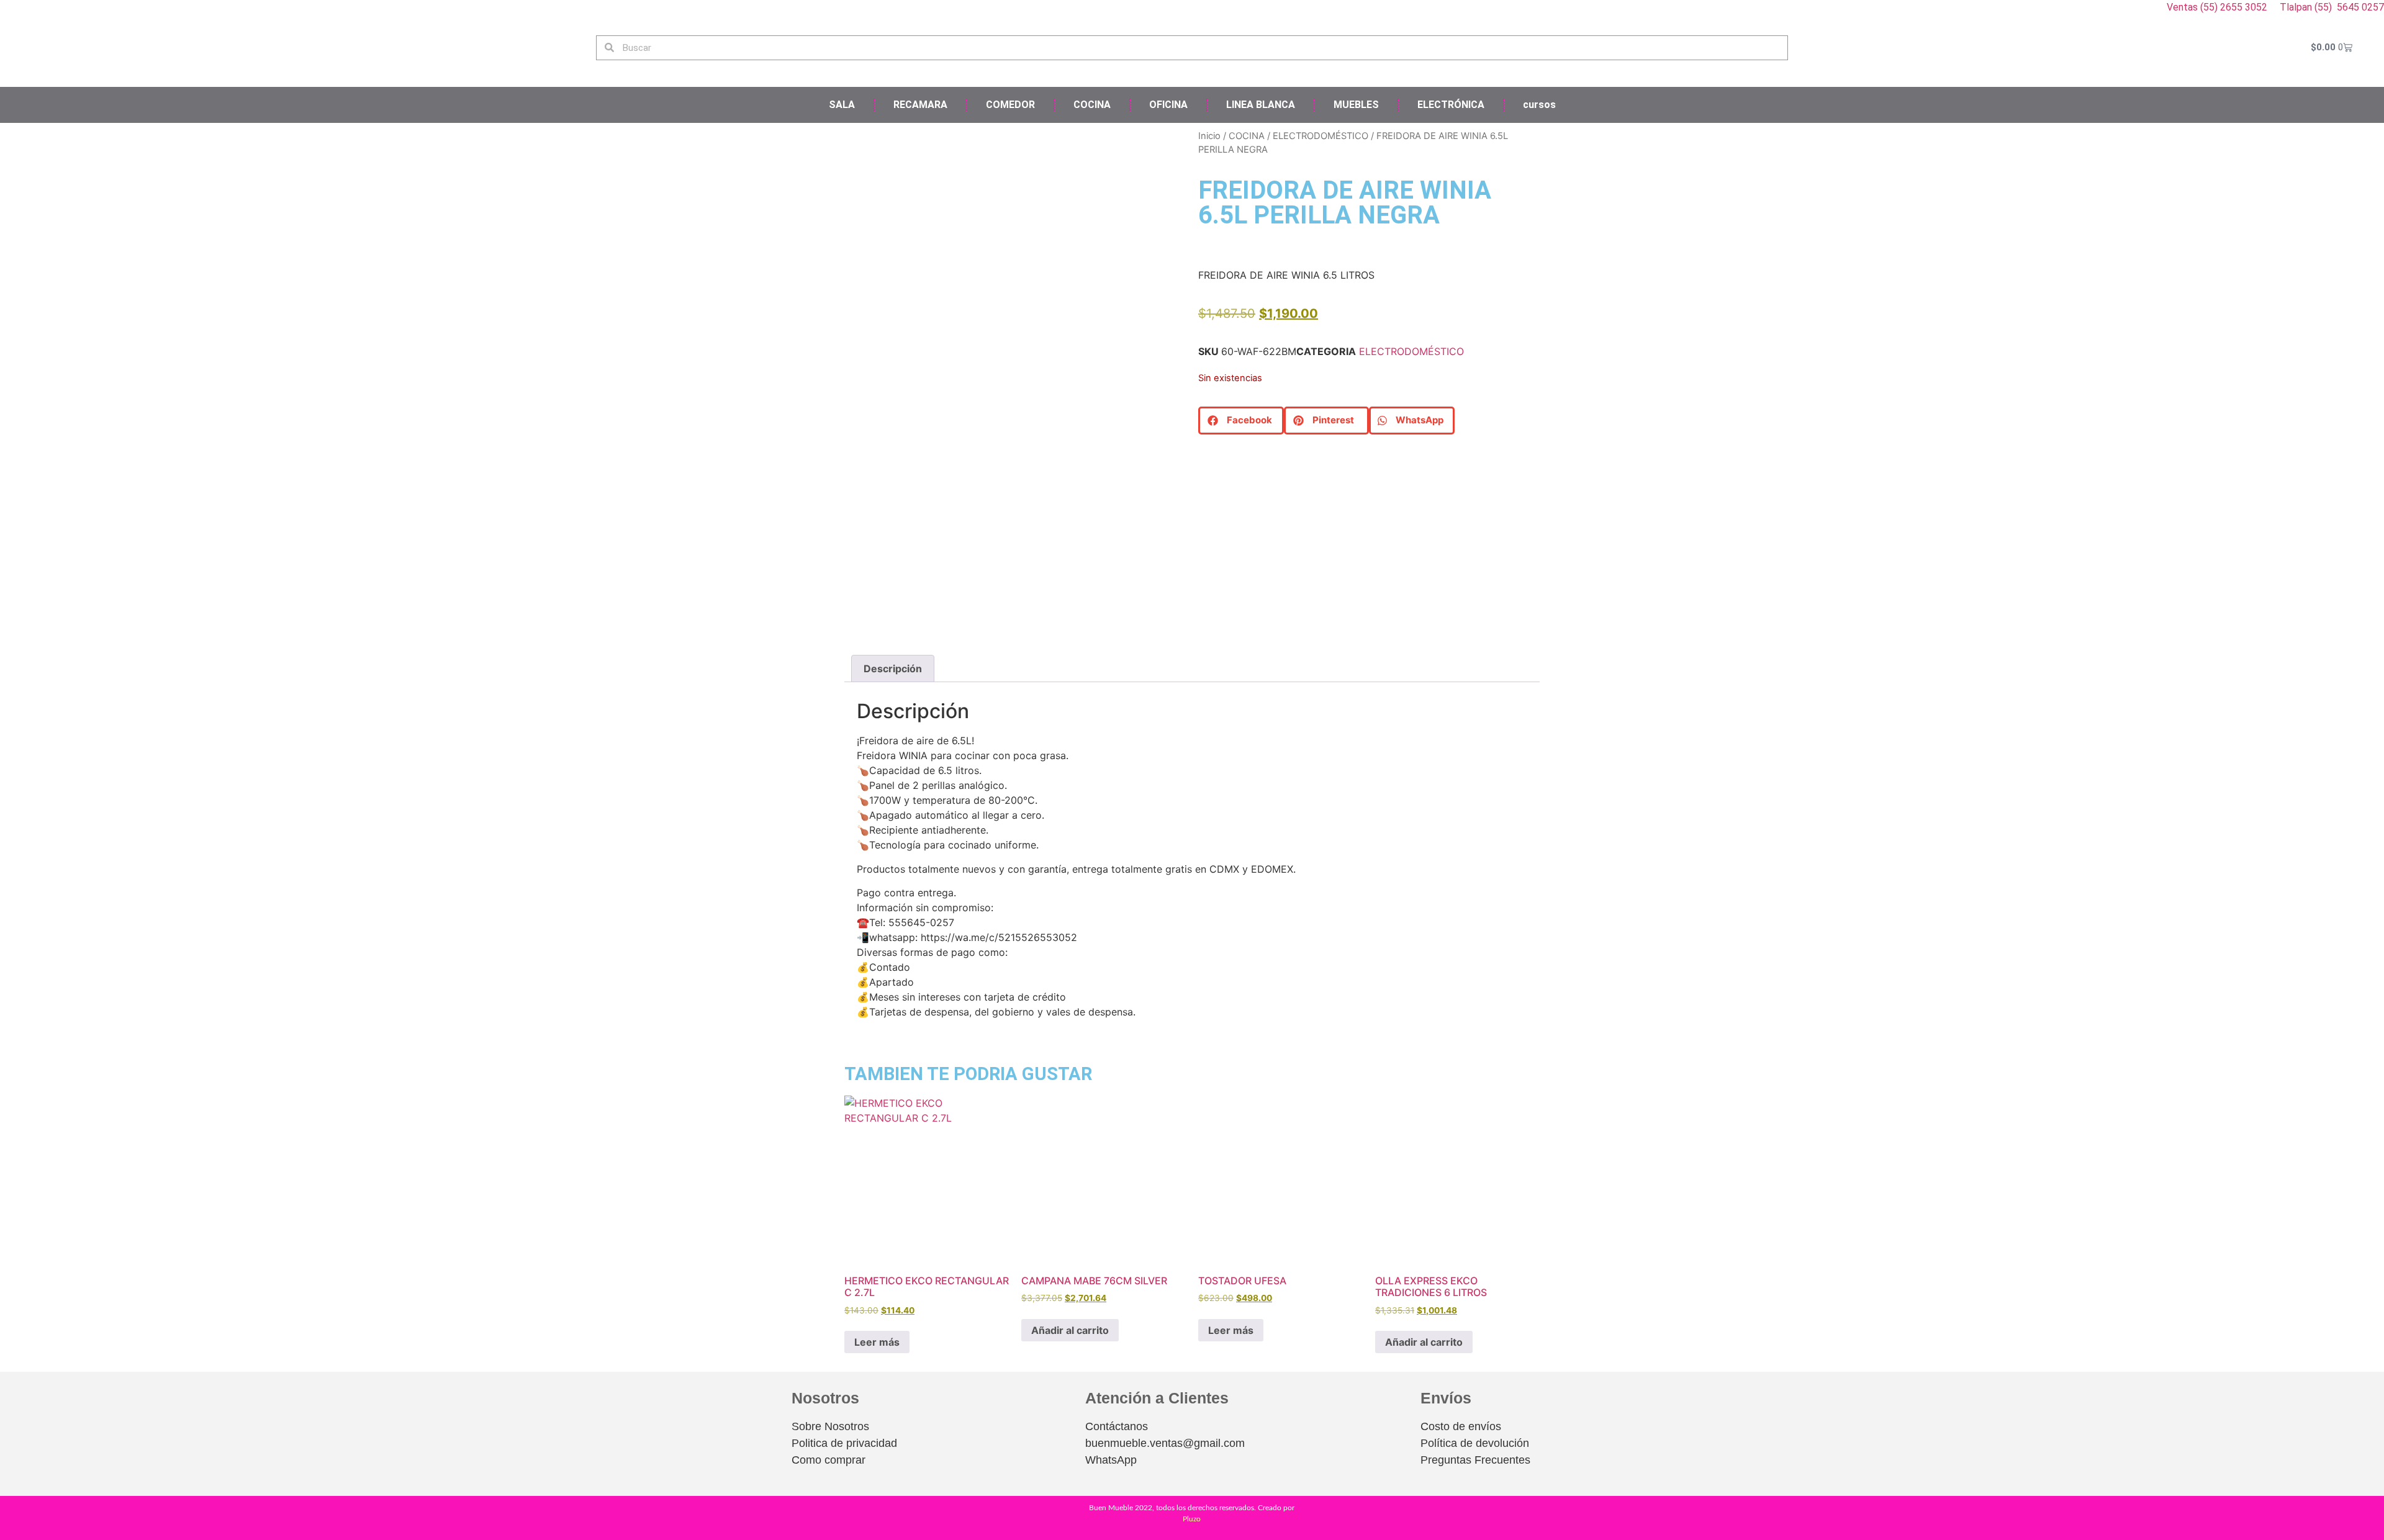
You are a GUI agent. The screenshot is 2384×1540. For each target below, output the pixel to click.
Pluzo (1192, 1519)
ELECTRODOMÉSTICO (1321, 136)
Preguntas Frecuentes (1475, 1460)
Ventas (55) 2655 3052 (2218, 7)
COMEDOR (1010, 105)
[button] (1241, 421)
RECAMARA (920, 105)
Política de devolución (1475, 1443)
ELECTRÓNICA (1451, 105)
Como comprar (829, 1460)
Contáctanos (1117, 1426)
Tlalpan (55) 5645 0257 (2332, 7)
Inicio (1209, 136)
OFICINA (1168, 105)
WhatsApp (1111, 1460)
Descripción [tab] (893, 669)
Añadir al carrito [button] (1070, 1330)
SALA (842, 105)
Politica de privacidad (844, 1443)
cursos (1539, 105)
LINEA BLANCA (1261, 105)
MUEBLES (1356, 105)
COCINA (1092, 105)
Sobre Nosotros (830, 1426)
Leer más (877, 1342)
